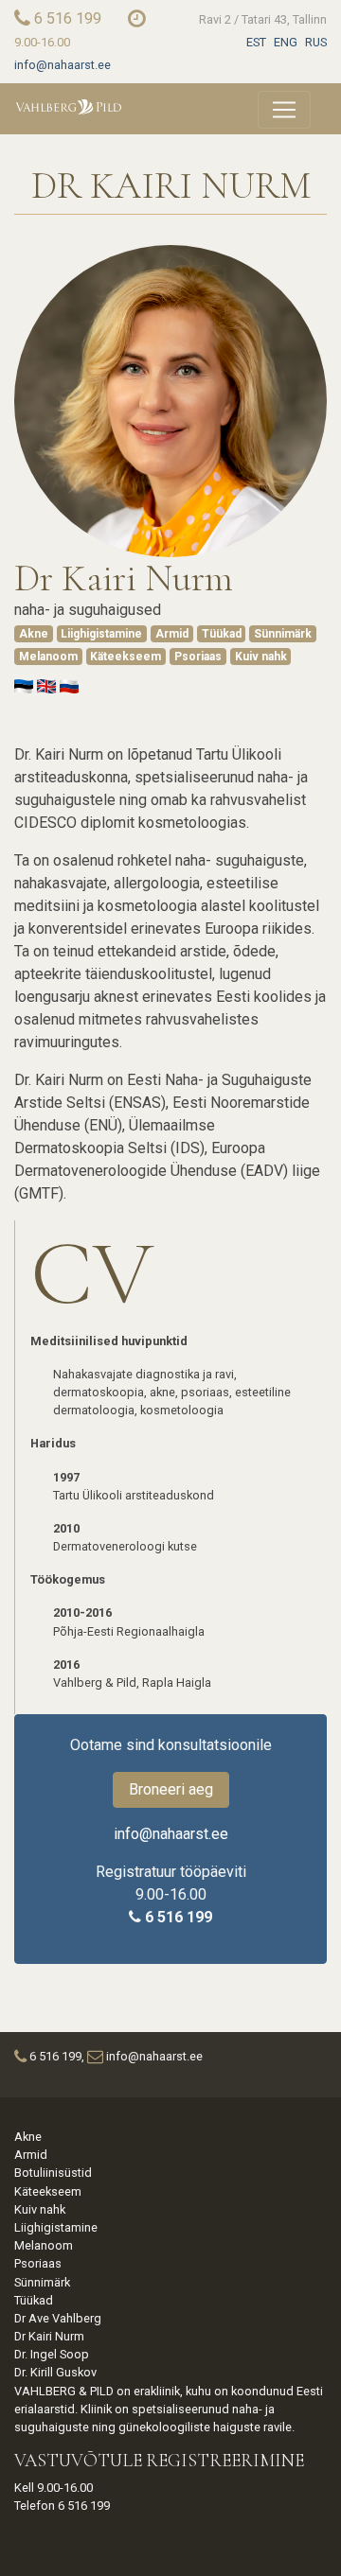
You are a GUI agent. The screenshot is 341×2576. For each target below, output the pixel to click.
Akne (34, 634)
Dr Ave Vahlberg (58, 2318)
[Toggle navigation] (284, 110)
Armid (172, 634)
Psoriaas (198, 657)
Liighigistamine (101, 634)
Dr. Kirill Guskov (55, 2372)
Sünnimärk (283, 634)
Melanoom (48, 657)
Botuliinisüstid (53, 2173)
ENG (286, 42)
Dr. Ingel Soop (52, 2354)
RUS (316, 42)
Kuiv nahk (261, 657)
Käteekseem (126, 657)
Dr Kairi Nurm (49, 2336)
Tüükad (222, 634)
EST (256, 42)
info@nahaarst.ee (63, 65)
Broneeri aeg (171, 1789)
